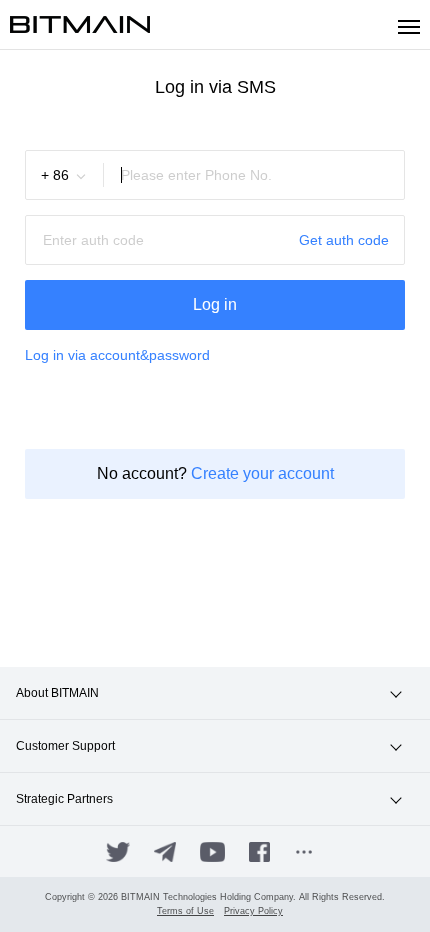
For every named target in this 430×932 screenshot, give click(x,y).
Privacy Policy (253, 911)
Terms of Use (185, 911)
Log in (215, 304)
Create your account (262, 473)
